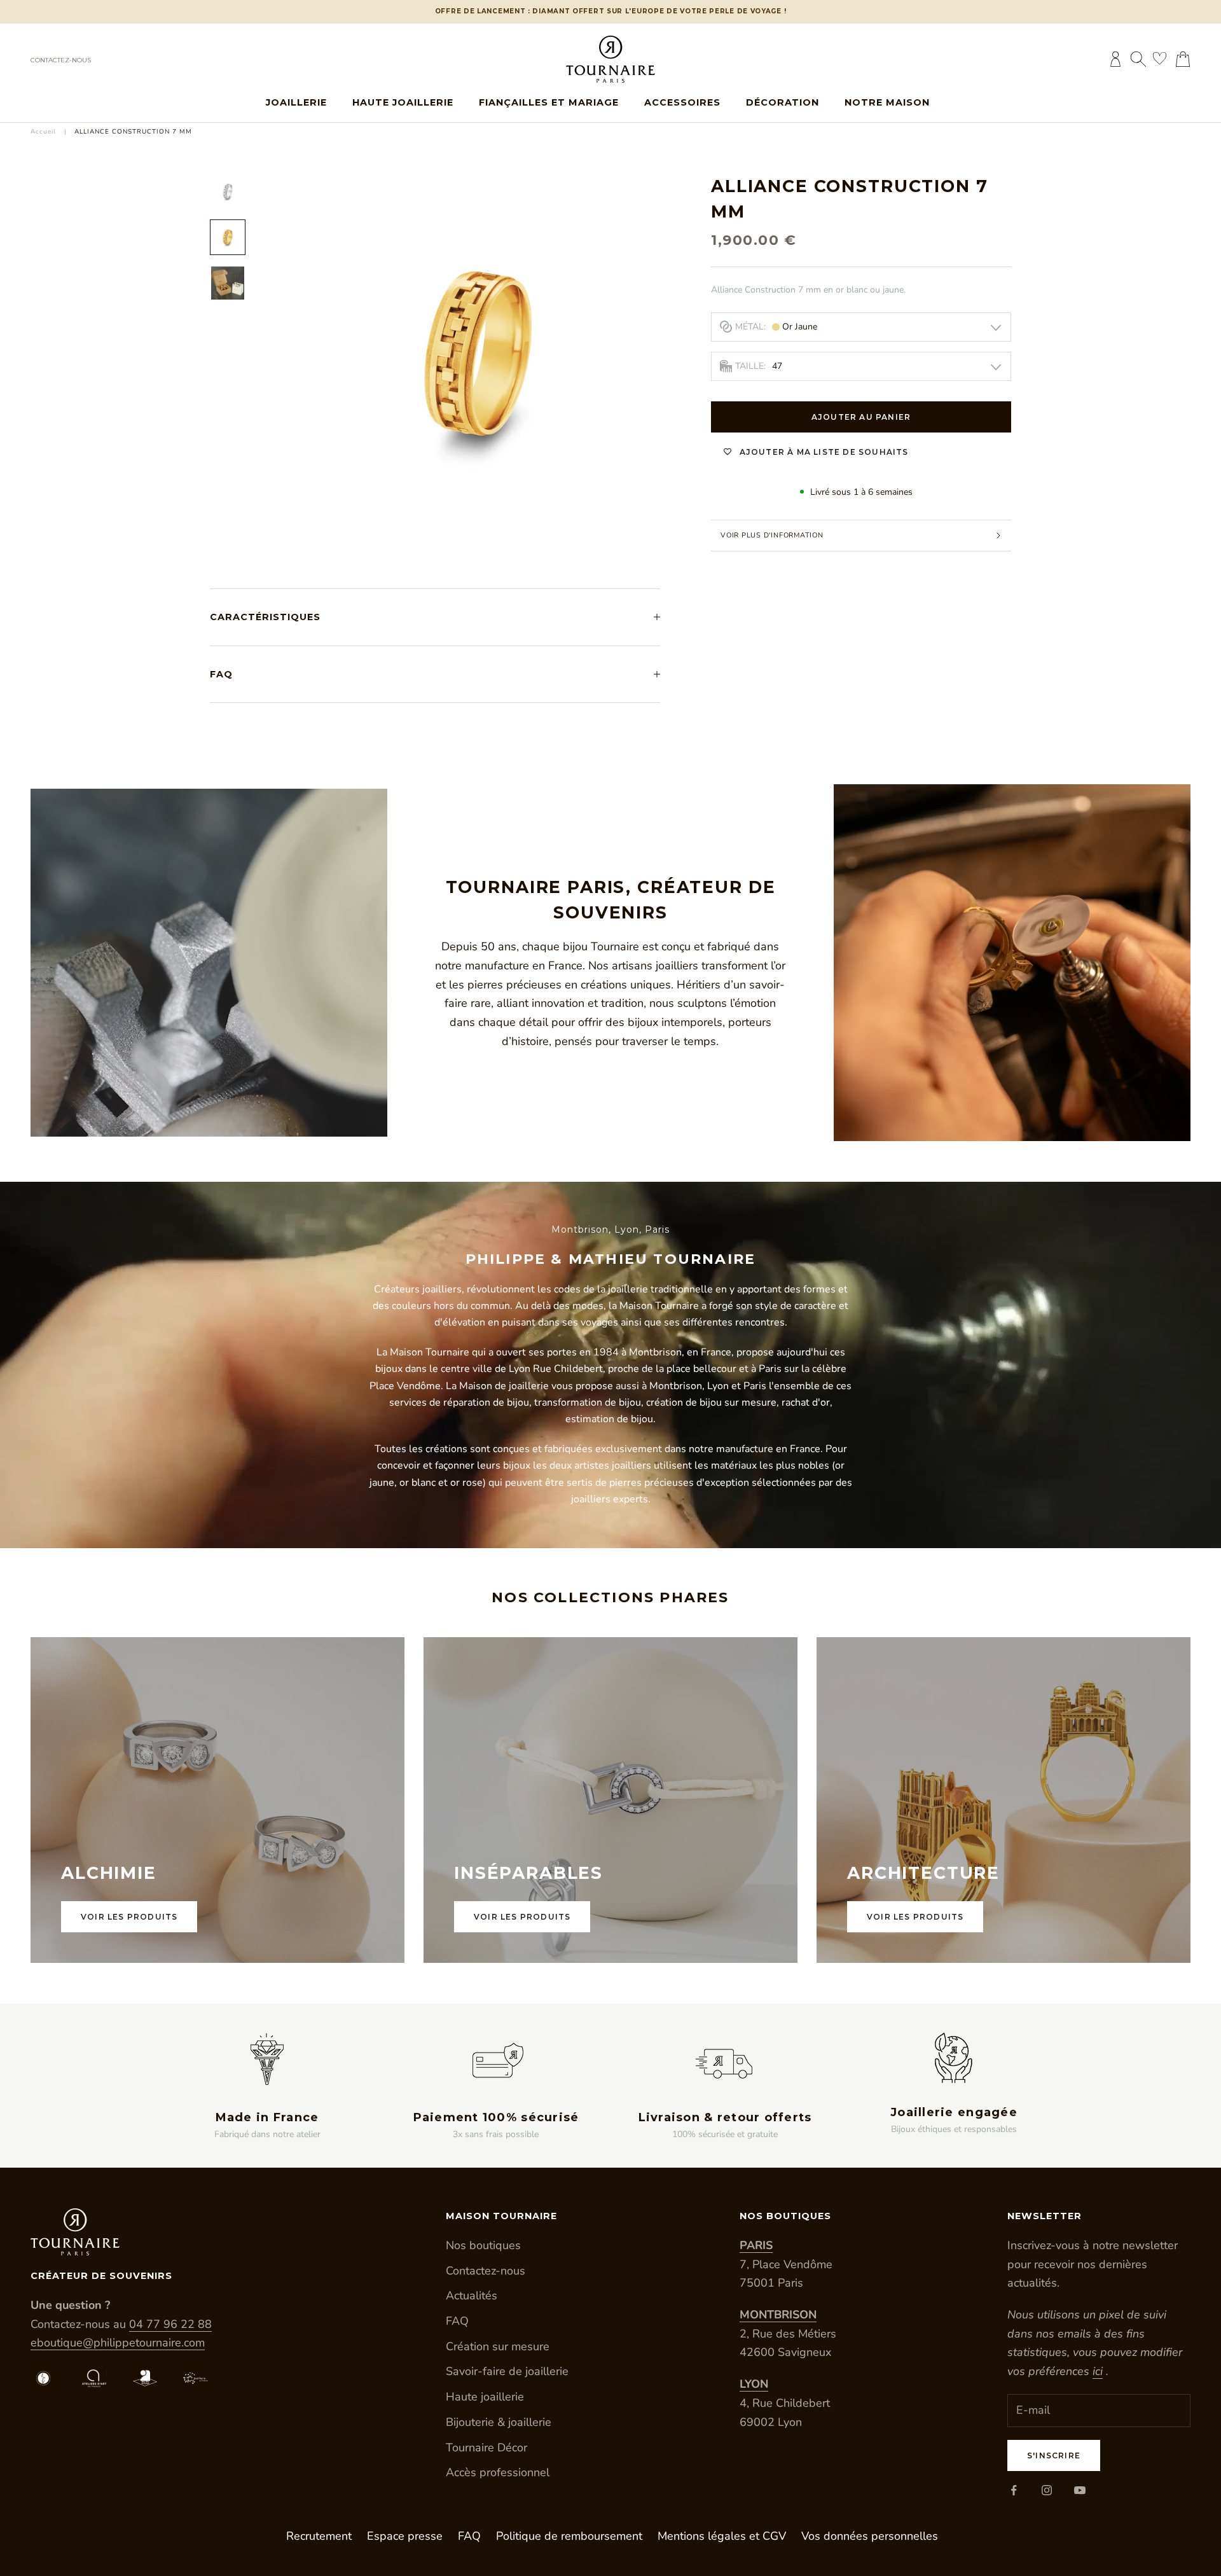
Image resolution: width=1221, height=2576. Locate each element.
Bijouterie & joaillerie (499, 2422)
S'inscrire (1054, 2455)
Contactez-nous (61, 60)
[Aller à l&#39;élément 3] (228, 283)
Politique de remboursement (569, 2536)
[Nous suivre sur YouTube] (1080, 2490)
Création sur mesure (498, 2346)
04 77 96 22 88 (170, 2324)
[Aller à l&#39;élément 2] (228, 237)
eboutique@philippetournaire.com (118, 2343)
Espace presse (405, 2536)
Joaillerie (296, 102)
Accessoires (682, 102)
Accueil (43, 132)
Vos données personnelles (870, 2536)
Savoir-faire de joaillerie (507, 2371)
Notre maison (887, 102)
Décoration (783, 102)
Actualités (472, 2296)
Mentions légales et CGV (722, 2536)
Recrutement (319, 2536)
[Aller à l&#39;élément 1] (228, 191)
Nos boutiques (483, 2245)
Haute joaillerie (403, 102)
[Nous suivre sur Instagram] (1047, 2490)
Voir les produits (129, 1917)
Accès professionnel (498, 2472)
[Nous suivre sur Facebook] (1014, 2490)
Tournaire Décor (486, 2448)
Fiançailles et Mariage (549, 102)
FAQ (457, 2321)
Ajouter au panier (861, 417)
